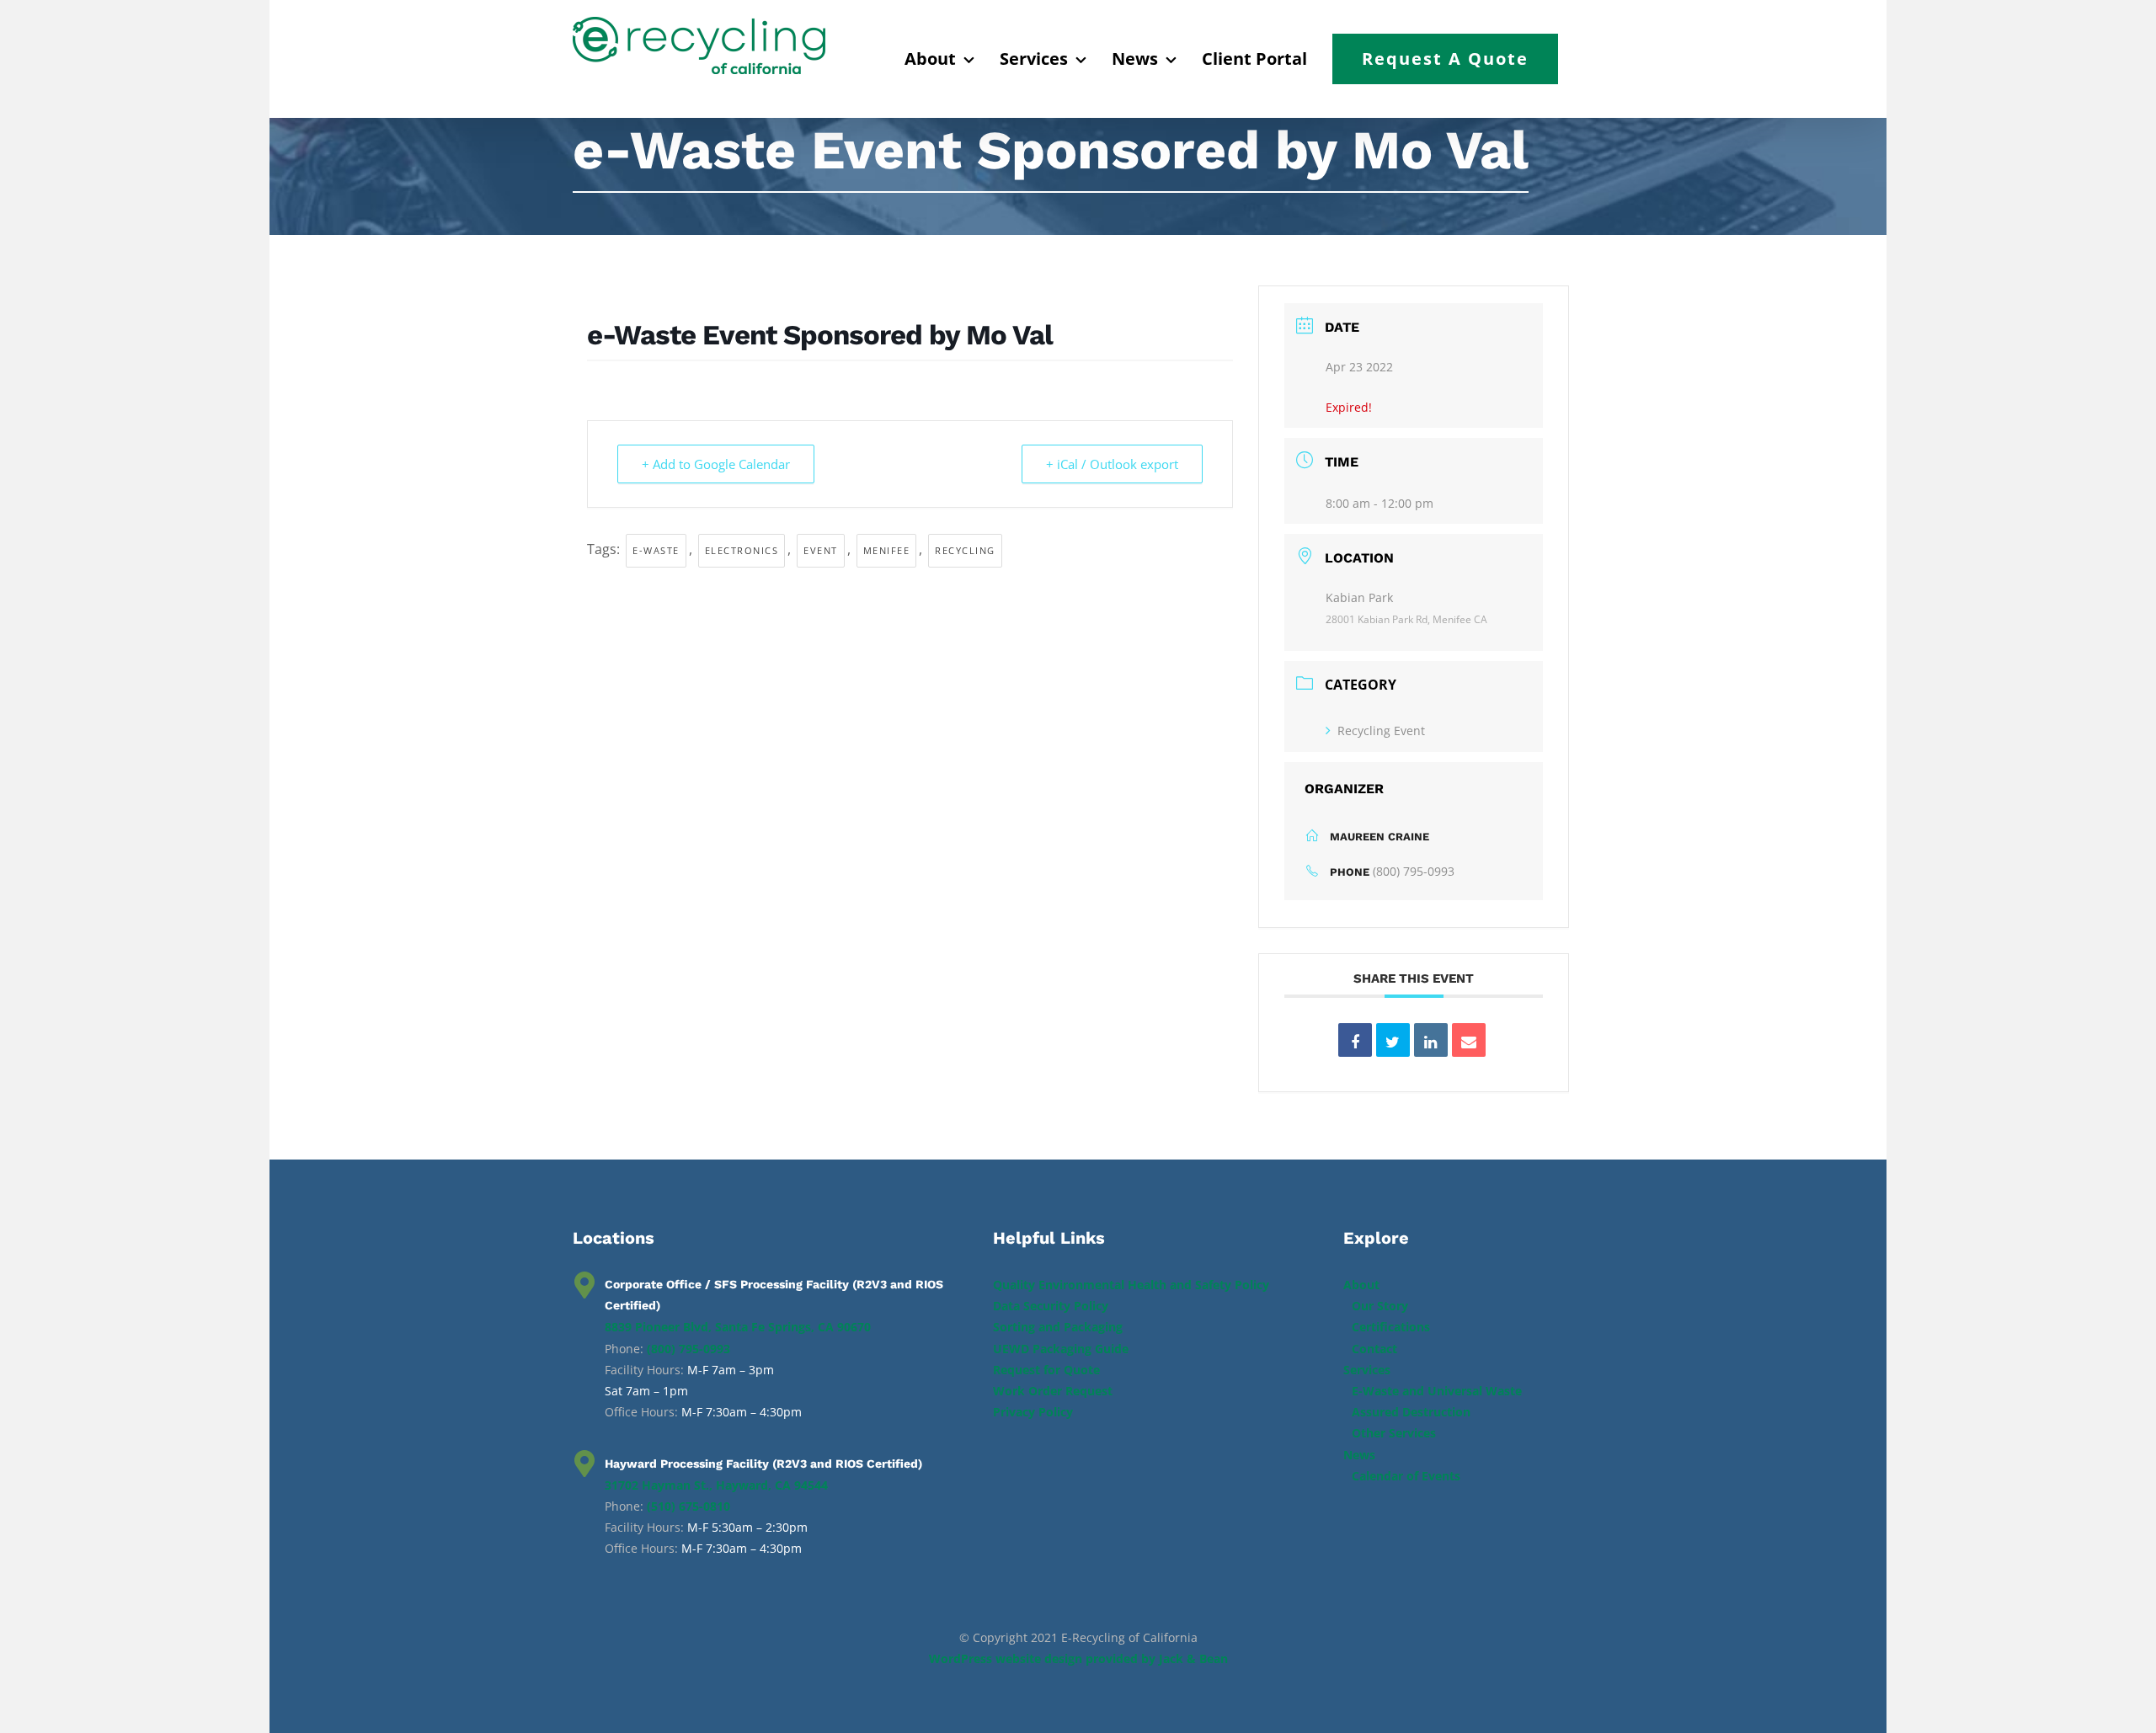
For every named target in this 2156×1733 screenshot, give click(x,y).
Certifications (1391, 1327)
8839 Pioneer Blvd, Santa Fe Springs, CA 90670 (738, 1327)
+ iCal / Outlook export (1112, 464)
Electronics (742, 550)
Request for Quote (1046, 1370)
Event (821, 550)
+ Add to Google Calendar (716, 464)
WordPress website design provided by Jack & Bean (1078, 1658)
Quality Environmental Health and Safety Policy (1131, 1285)
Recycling (965, 550)
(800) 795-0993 (1414, 871)
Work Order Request (1053, 1391)
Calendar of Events (1406, 1476)
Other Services (1394, 1433)
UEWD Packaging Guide (1061, 1349)
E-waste (656, 550)
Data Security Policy (1051, 1306)
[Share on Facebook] (1355, 1040)
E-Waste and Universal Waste (1437, 1391)
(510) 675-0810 (688, 1506)
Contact (1374, 1349)
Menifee (887, 550)
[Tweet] (1393, 1040)
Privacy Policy (1033, 1412)
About (1361, 1285)
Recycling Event (1381, 731)
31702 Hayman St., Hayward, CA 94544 (716, 1485)
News (1359, 1455)
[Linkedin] (1431, 1040)
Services (1367, 1370)
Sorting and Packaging (1058, 1327)
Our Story (1380, 1306)
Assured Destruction (1411, 1412)
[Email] (1469, 1040)
